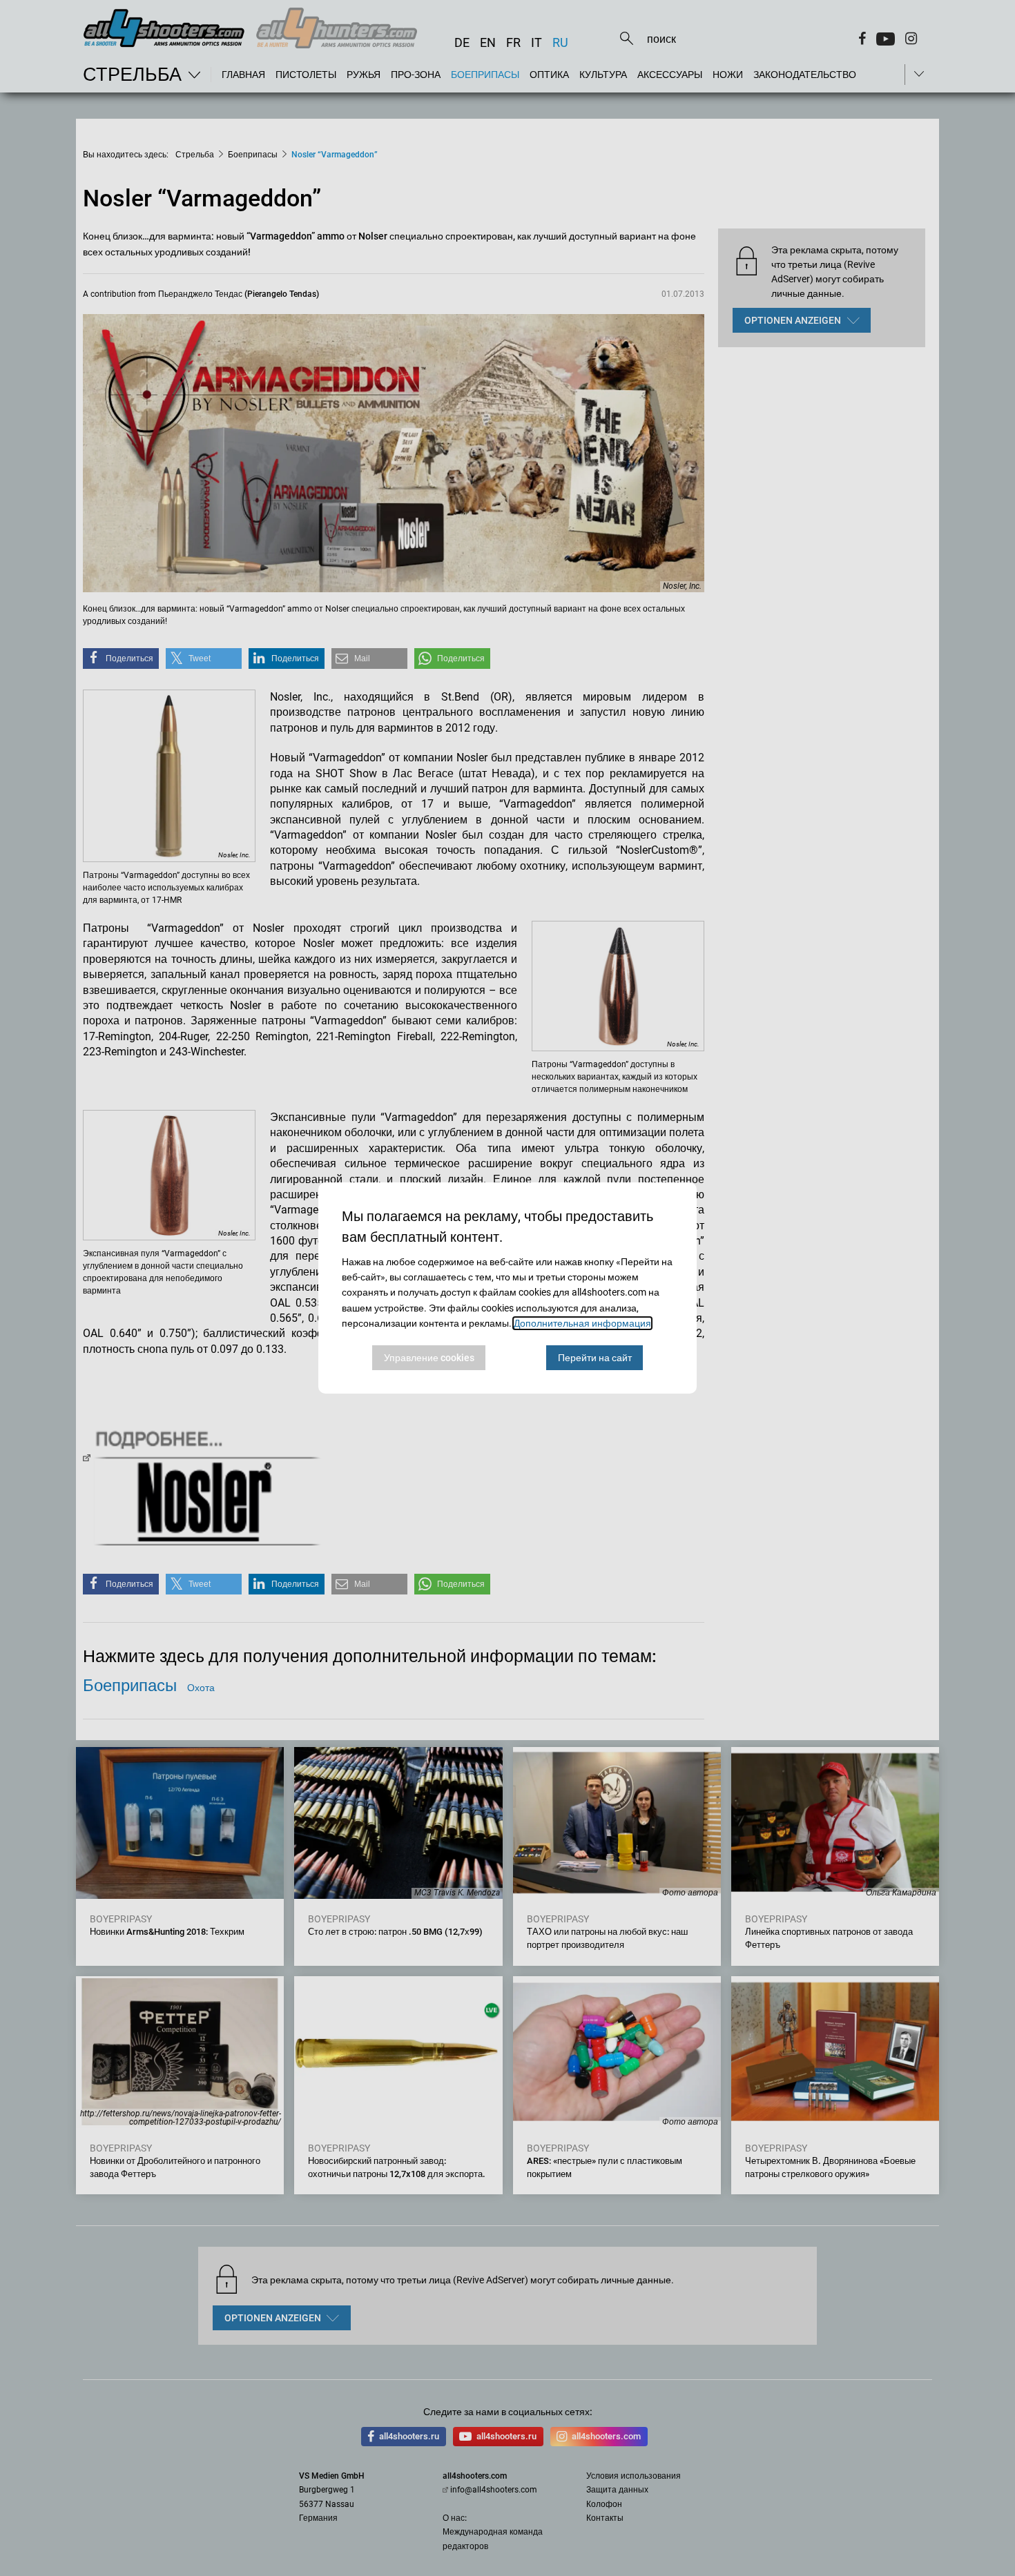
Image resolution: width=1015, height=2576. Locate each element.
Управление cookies (429, 1358)
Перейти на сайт (595, 1358)
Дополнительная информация (582, 1323)
